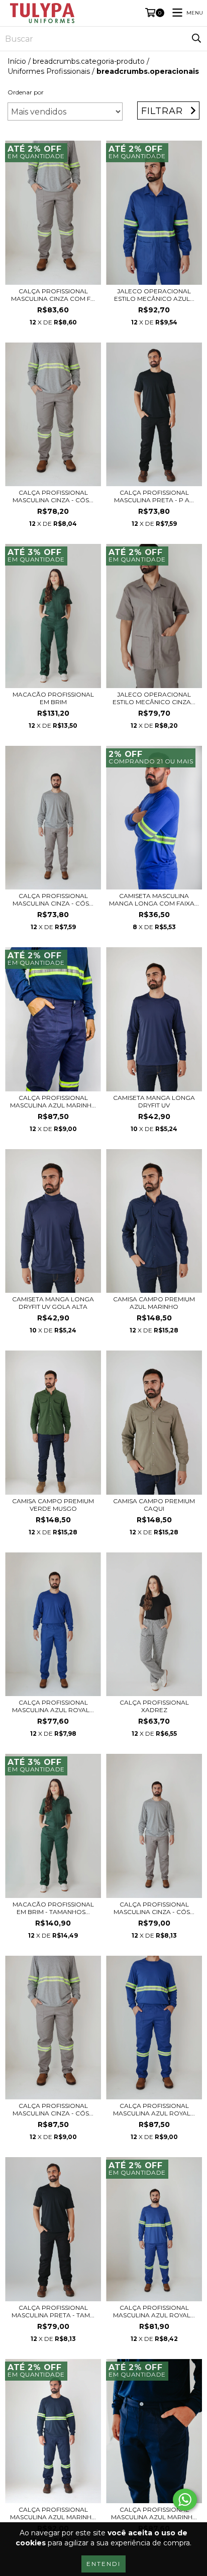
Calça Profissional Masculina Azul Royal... (53, 1706)
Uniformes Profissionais (49, 71)
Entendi (103, 2564)
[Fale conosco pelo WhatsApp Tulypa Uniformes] (185, 2500)
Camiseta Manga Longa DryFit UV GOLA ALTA (53, 1303)
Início (17, 61)
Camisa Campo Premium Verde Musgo (53, 1505)
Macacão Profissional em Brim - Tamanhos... (53, 1908)
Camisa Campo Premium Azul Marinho (154, 1303)
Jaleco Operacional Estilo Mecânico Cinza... (154, 698)
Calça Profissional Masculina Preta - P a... (154, 496)
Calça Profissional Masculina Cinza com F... (53, 295)
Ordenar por (26, 92)
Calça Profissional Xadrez (154, 1706)
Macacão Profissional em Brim (53, 698)
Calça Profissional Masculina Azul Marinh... (53, 1101)
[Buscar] (196, 39)
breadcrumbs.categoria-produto (89, 61)
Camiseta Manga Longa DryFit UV (154, 1101)
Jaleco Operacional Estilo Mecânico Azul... (154, 295)
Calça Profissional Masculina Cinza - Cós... (53, 496)
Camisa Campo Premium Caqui (154, 1505)
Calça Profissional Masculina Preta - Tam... (53, 2311)
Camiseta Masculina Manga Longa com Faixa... (154, 900)
